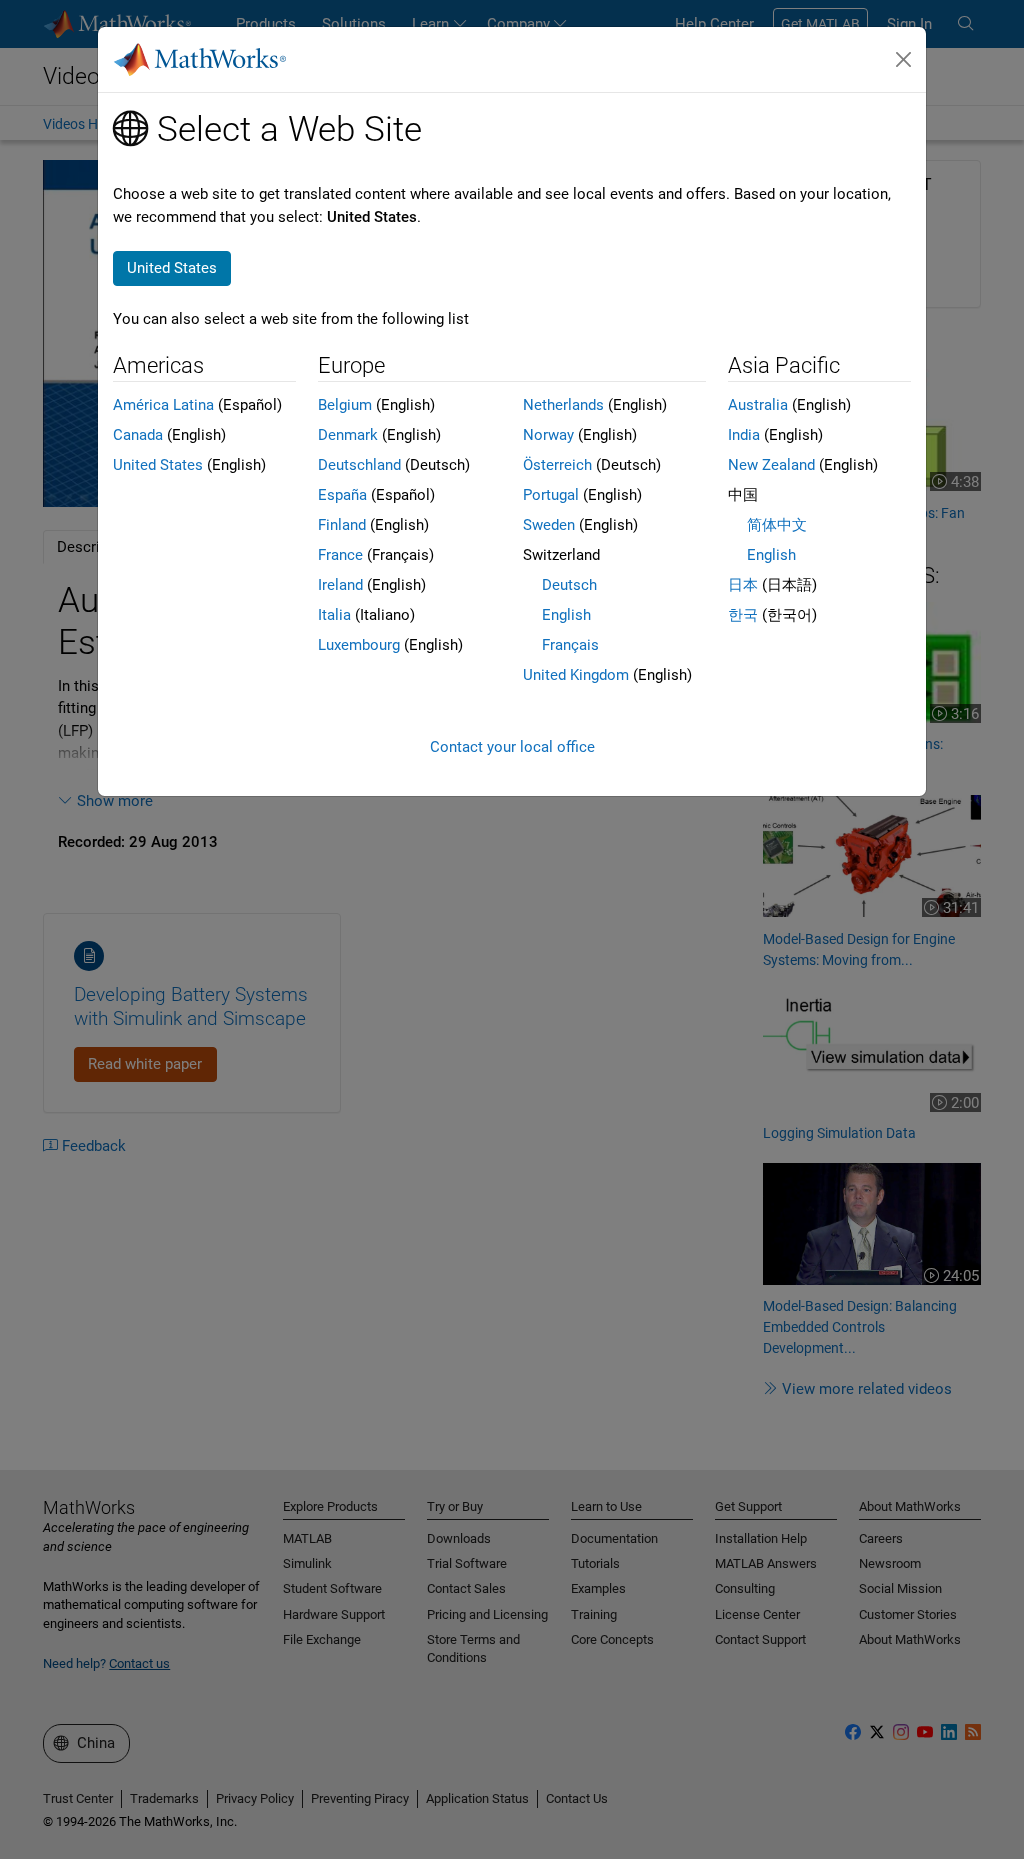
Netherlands (563, 405)
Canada (138, 435)
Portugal (551, 495)
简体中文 (777, 525)
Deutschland (359, 465)
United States (158, 465)
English (566, 615)
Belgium (345, 405)
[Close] (904, 60)
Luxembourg (359, 645)
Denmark (348, 435)
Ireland (340, 585)
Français (570, 645)
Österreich (557, 465)
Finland (342, 525)
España (342, 495)
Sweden (549, 525)
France (340, 555)
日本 (743, 585)
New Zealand (771, 465)
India (744, 435)
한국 (743, 615)
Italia (334, 615)
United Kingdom (576, 675)
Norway (548, 435)
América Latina (163, 405)
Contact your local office (512, 747)
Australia (758, 405)
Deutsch (569, 585)
